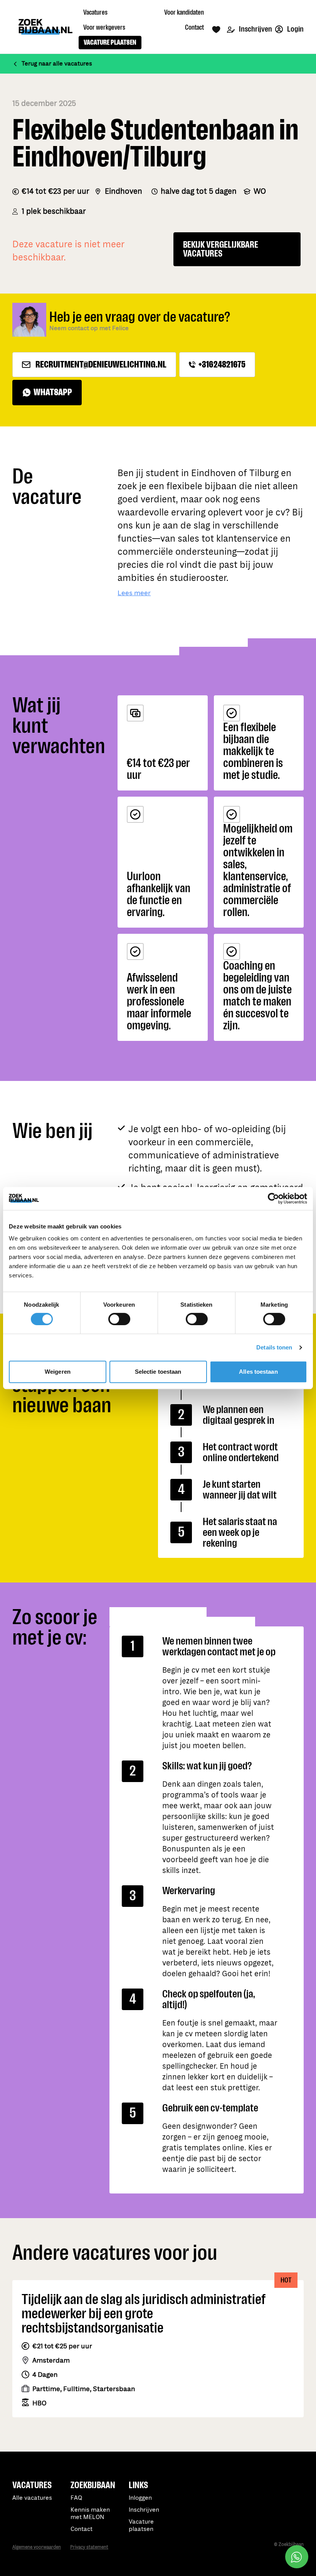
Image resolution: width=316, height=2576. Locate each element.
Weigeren (58, 1372)
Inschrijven (255, 29)
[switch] (119, 1319)
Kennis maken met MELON (90, 2514)
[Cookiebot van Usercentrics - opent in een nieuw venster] (273, 1198)
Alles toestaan (258, 1372)
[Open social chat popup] (297, 2557)
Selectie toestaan (158, 1372)
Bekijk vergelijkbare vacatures (221, 249)
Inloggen (140, 2498)
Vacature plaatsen (141, 2526)
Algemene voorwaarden (37, 2547)
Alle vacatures (32, 2498)
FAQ (76, 2498)
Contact (82, 2529)
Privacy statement (89, 2547)
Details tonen (274, 1347)
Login (295, 29)
